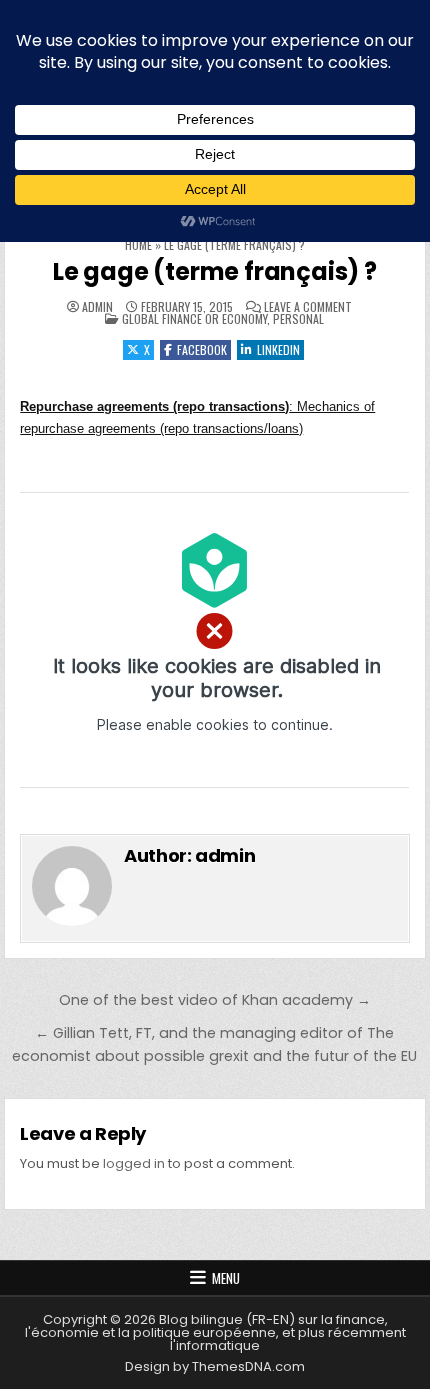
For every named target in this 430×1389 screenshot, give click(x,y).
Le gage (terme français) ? (215, 271)
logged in (134, 1163)
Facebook (202, 349)
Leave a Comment (308, 307)
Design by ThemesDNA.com (215, 1366)
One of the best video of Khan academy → (215, 1000)
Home (138, 244)
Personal (298, 318)
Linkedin (278, 349)
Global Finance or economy (194, 318)
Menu (226, 1278)
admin (97, 307)
